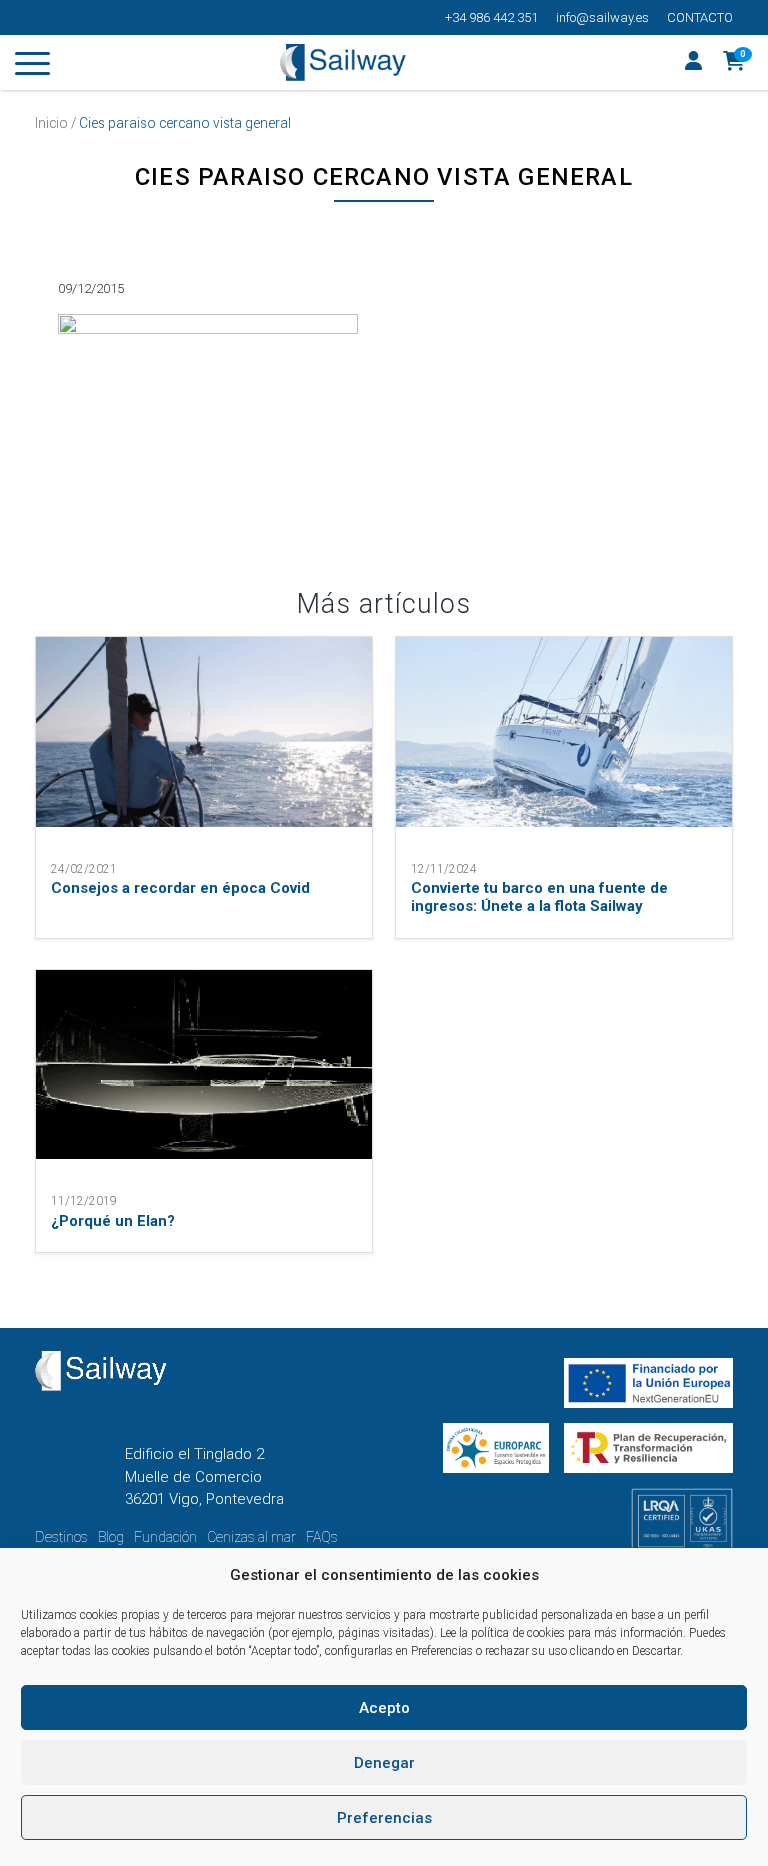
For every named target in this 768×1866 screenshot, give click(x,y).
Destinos (61, 1537)
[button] (734, 63)
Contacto (700, 17)
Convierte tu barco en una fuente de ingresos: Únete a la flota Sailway (539, 897)
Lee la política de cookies (502, 1633)
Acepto (384, 1708)
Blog (111, 1537)
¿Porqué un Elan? (113, 1221)
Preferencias (384, 1818)
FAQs (322, 1537)
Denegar (384, 1763)
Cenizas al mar (251, 1537)
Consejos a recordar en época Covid (180, 888)
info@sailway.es (602, 17)
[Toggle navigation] (32, 67)
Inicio (51, 123)
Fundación (165, 1537)
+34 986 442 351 (491, 17)
